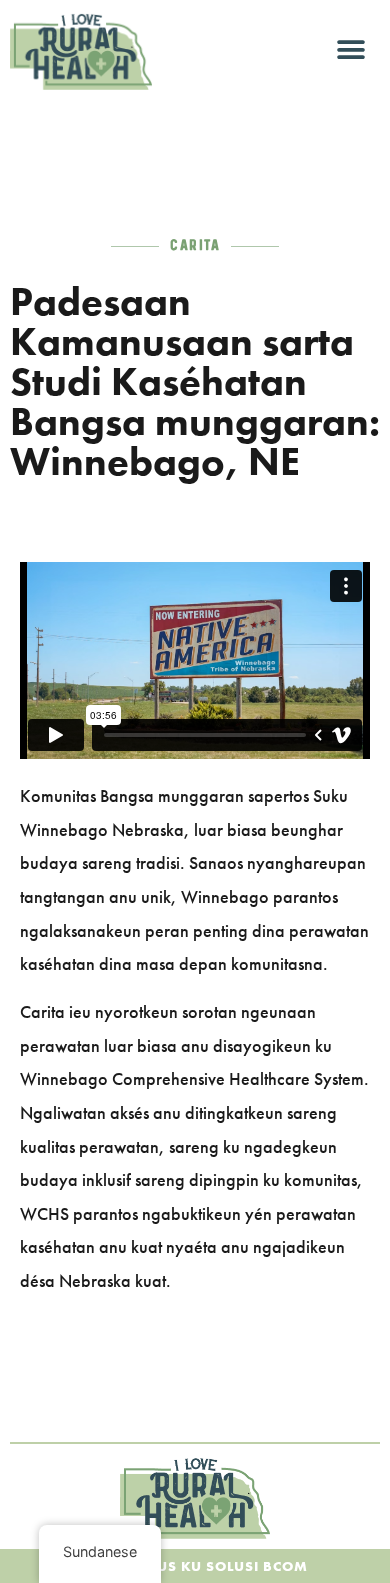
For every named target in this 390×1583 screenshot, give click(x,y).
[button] (351, 50)
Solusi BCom (257, 1566)
